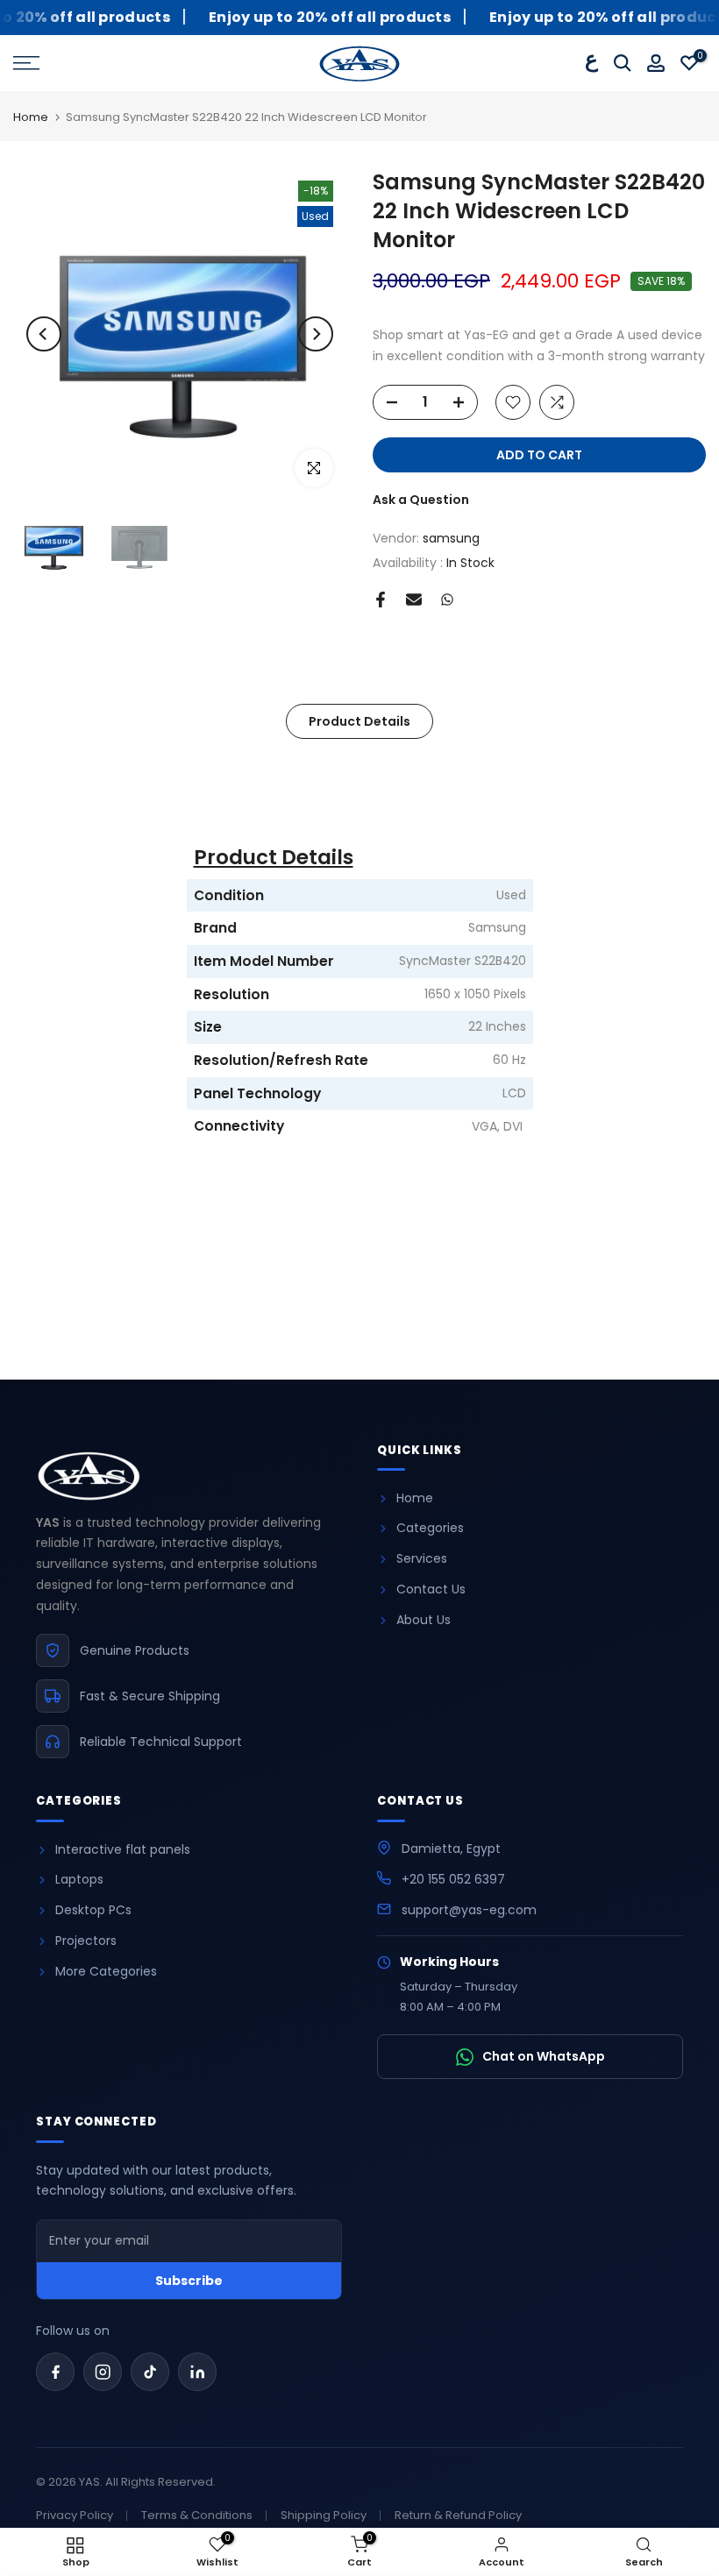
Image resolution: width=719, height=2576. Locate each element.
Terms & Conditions (197, 2515)
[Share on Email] (414, 600)
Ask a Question (421, 500)
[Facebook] (55, 2372)
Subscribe (189, 2281)
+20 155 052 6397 (453, 1879)
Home (31, 118)
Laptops (79, 1879)
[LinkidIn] (197, 2372)
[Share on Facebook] (381, 600)
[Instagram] (103, 2372)
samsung (451, 538)
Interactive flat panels (123, 1849)
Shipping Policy (324, 2515)
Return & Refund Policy (458, 2515)
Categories (430, 1528)
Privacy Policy (75, 2515)
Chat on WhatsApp (544, 2056)
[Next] (316, 334)
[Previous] (44, 334)
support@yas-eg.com (469, 1910)
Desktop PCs (93, 1910)
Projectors (86, 1941)
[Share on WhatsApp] (447, 600)
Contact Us (431, 1589)
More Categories (106, 1971)
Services (422, 1558)
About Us (424, 1620)
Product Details (359, 721)
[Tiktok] (150, 2372)
